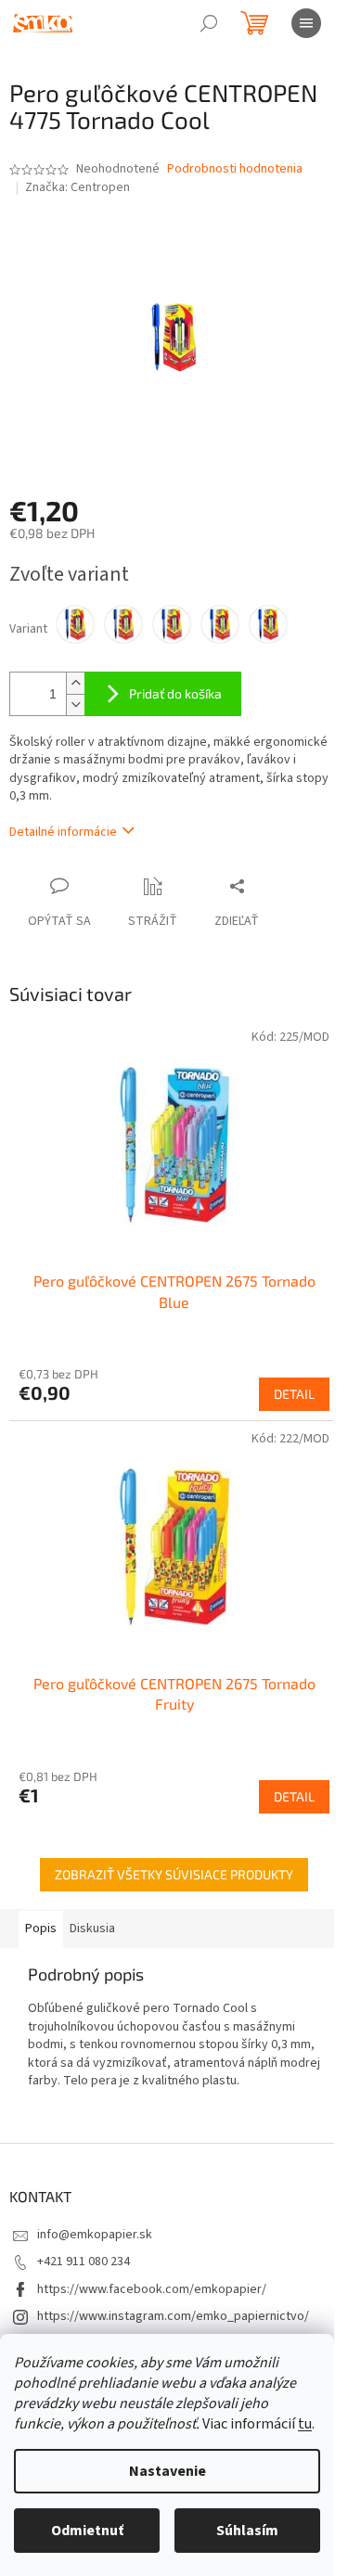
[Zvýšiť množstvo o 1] (75, 683)
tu (305, 2424)
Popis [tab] (41, 1929)
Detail (294, 1394)
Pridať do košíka (175, 693)
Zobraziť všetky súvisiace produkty (174, 1874)
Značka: (77, 187)
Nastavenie (168, 2471)
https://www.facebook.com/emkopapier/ (152, 2289)
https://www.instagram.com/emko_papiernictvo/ (173, 2316)
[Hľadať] (209, 23)
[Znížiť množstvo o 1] (75, 705)
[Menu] (306, 23)
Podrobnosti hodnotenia (235, 169)
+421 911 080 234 (84, 2262)
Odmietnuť (87, 2531)
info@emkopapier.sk (95, 2235)
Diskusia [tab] (92, 1929)
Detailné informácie (63, 832)
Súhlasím (247, 2531)
